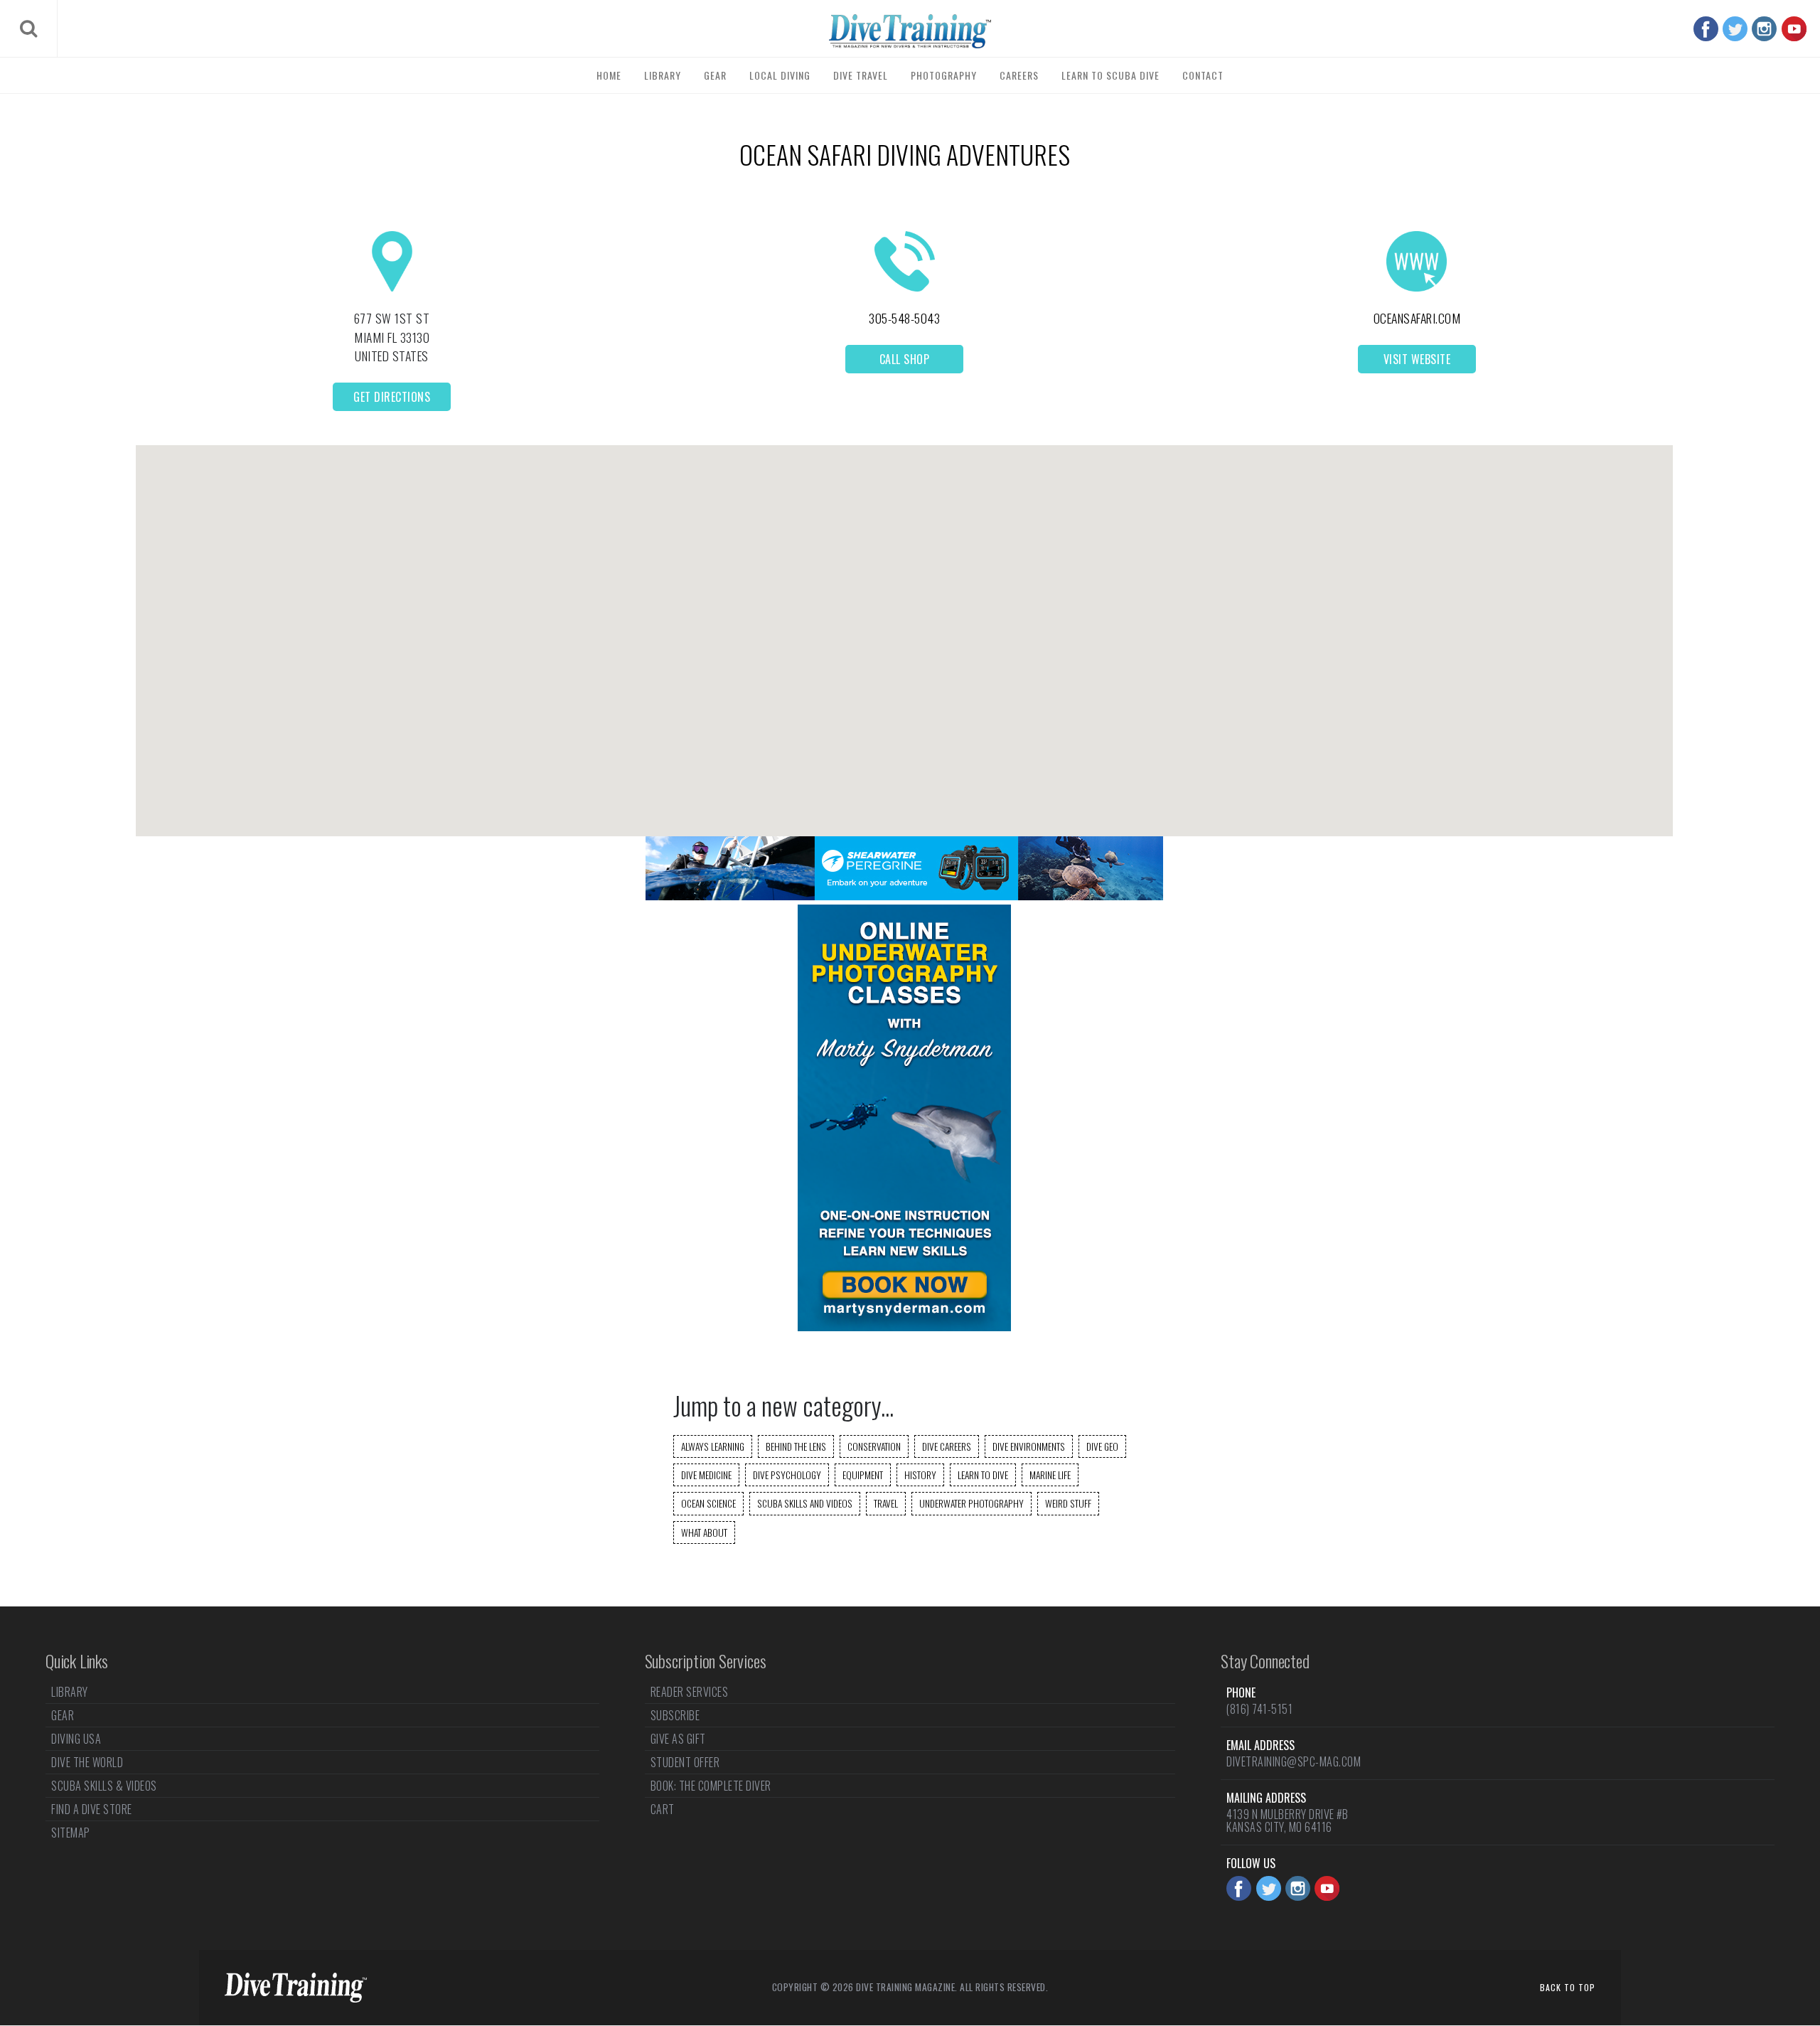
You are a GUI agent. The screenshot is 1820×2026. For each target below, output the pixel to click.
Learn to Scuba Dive (1110, 75)
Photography (944, 75)
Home (609, 75)
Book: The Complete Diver (711, 1786)
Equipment (863, 1475)
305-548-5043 (904, 318)
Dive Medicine (706, 1475)
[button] (904, 628)
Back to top (1568, 1987)
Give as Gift (678, 1739)
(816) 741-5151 (1259, 1709)
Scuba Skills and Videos (805, 1503)
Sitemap (71, 1833)
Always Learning (713, 1446)
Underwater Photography (971, 1503)
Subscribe (675, 1715)
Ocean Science (708, 1503)
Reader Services (690, 1693)
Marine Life (1050, 1475)
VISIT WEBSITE (1417, 359)
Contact (1203, 75)
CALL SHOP (905, 359)
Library (663, 75)
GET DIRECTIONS (392, 397)
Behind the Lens (796, 1446)
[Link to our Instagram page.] (1764, 29)
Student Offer (685, 1762)
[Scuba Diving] (910, 31)
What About (704, 1532)
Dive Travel (861, 75)
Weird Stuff (1068, 1503)
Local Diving (780, 75)
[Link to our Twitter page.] (1735, 29)
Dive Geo (1102, 1446)
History (920, 1475)
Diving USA (76, 1739)
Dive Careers (947, 1446)
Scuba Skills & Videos (104, 1786)
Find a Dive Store (92, 1809)
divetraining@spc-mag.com (1294, 1761)
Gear (715, 75)
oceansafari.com (1417, 318)
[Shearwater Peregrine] (904, 896)
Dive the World (87, 1762)
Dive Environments (1029, 1446)
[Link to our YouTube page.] (1794, 29)
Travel (886, 1503)
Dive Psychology (787, 1475)
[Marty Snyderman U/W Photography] (904, 1327)
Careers (1019, 75)
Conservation (874, 1446)
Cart (663, 1809)
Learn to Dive (983, 1475)
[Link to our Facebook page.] (1706, 29)
